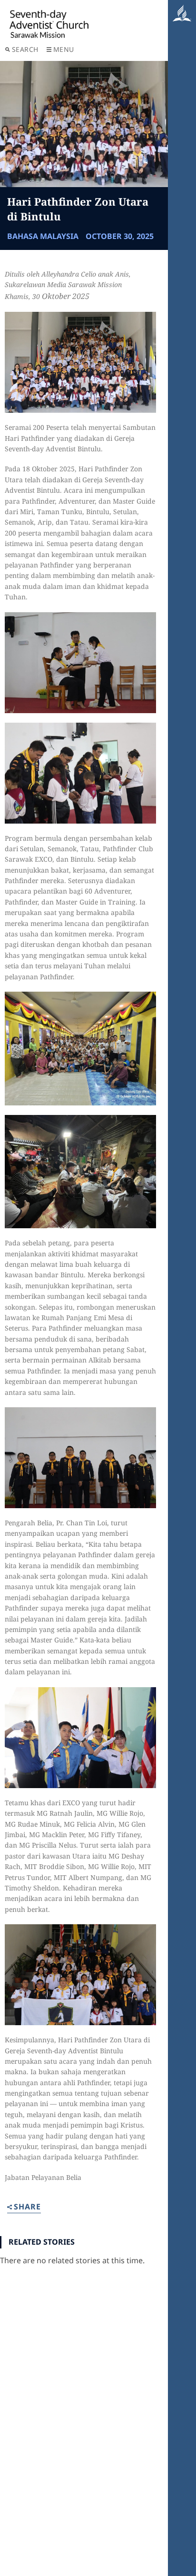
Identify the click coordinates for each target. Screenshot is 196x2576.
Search (25, 49)
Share (27, 2207)
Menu (64, 49)
